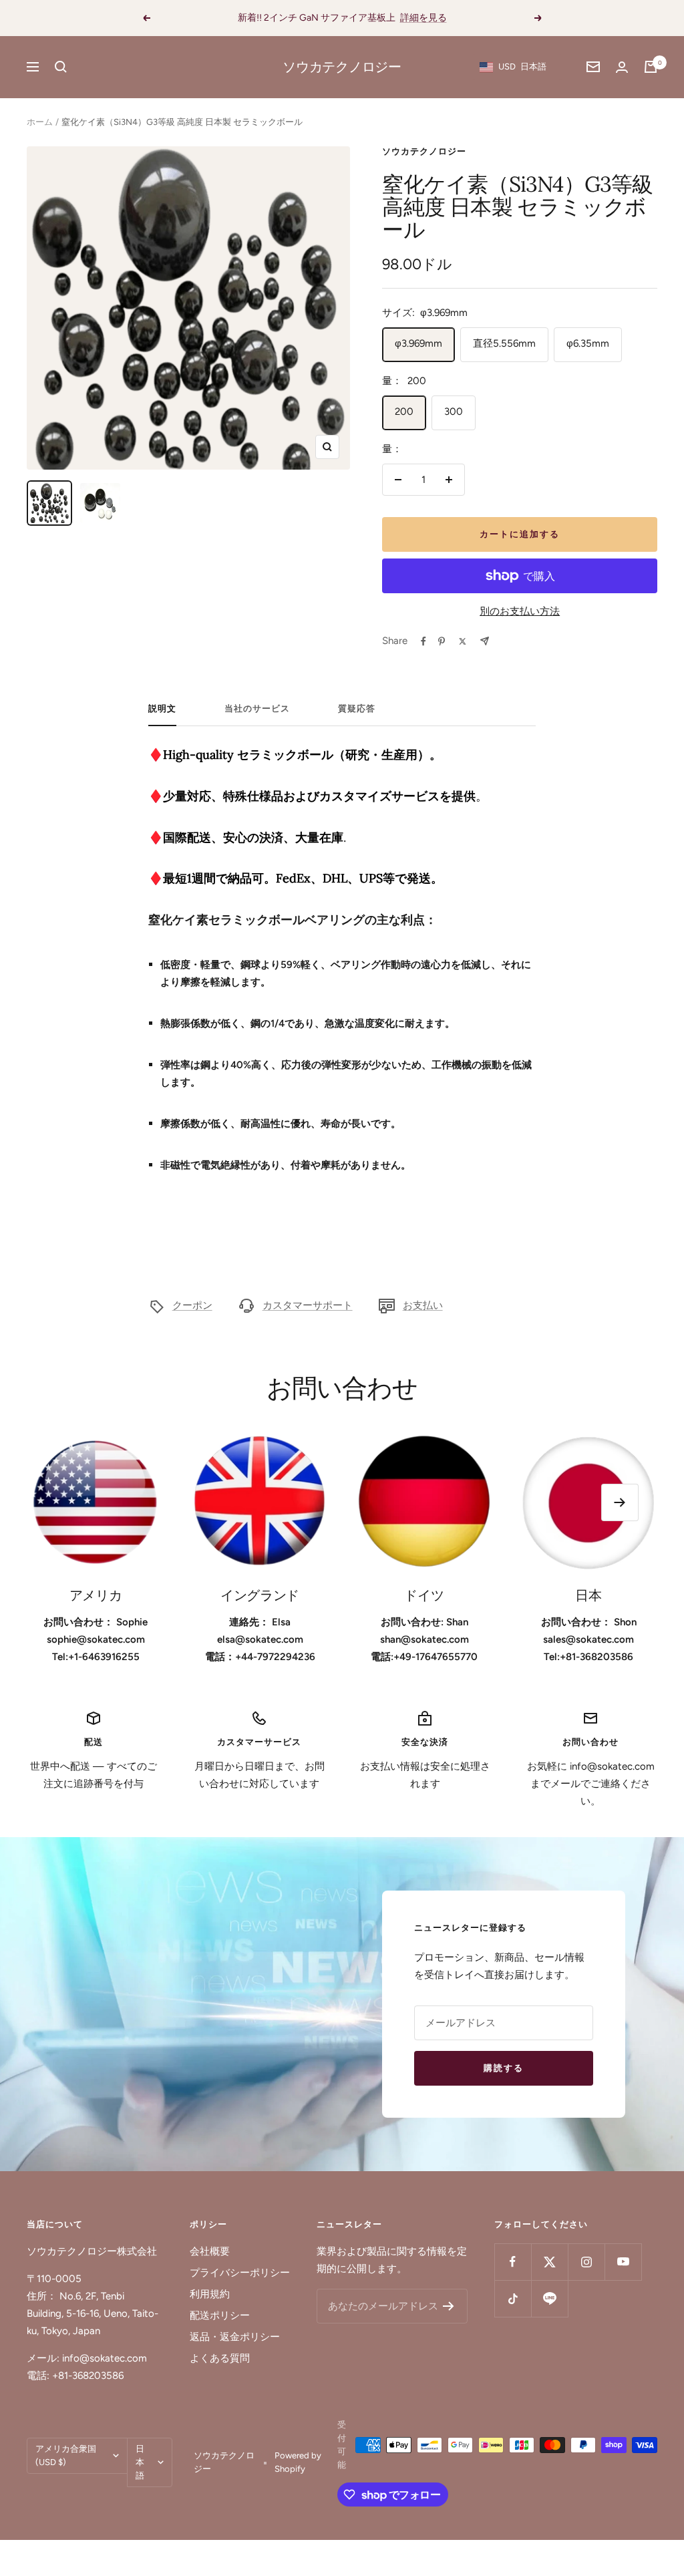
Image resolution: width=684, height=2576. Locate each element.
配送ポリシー (220, 2315)
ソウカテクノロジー (424, 151)
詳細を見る (423, 18)
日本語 (140, 2462)
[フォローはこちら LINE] (549, 2298)
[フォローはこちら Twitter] (549, 2262)
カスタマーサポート (308, 1305)
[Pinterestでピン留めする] (442, 641)
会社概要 (210, 2251)
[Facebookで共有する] (423, 641)
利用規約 (210, 2294)
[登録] (449, 2306)
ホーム (40, 122)
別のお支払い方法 (520, 611)
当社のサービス (257, 708)
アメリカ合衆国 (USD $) (66, 2455)
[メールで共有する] (485, 641)
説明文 (162, 708)
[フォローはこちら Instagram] (586, 2262)
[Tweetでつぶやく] (463, 641)
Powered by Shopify (298, 2462)
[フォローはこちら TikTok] (513, 2298)
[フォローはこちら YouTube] (623, 2262)
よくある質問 (220, 2358)
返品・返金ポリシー (235, 2337)
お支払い (423, 1305)
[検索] (61, 67)
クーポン (192, 1305)
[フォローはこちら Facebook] (513, 2262)
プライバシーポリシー (240, 2273)
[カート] (651, 67)
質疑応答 (357, 708)
